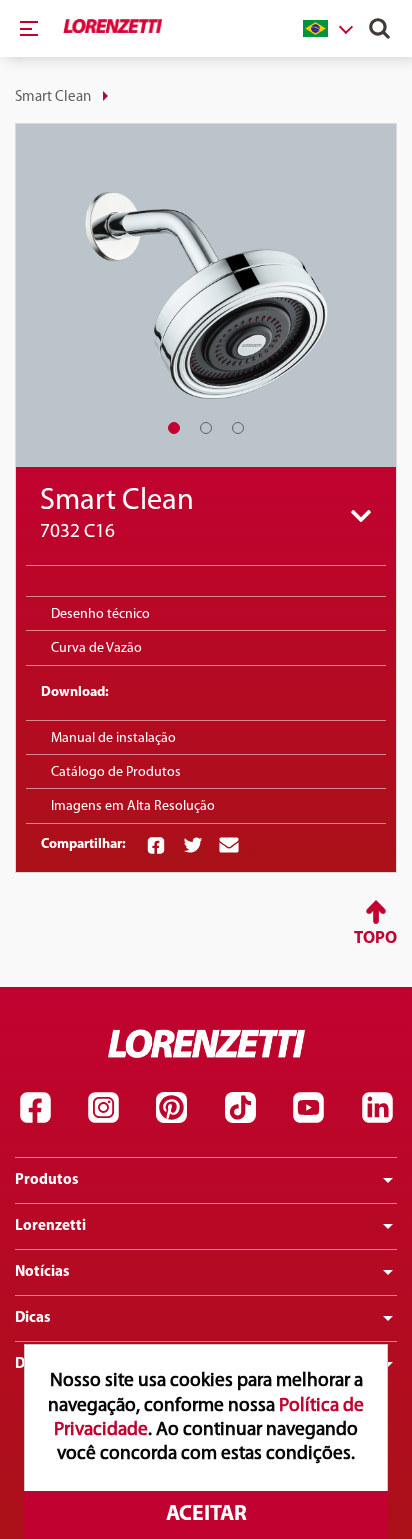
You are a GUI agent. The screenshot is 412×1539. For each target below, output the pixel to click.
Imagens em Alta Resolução (133, 806)
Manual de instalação (113, 738)
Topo (375, 938)
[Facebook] (35, 1107)
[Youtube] (309, 1107)
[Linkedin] (377, 1107)
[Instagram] (103, 1107)
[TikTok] (240, 1107)
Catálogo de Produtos (116, 772)
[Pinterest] (172, 1107)
